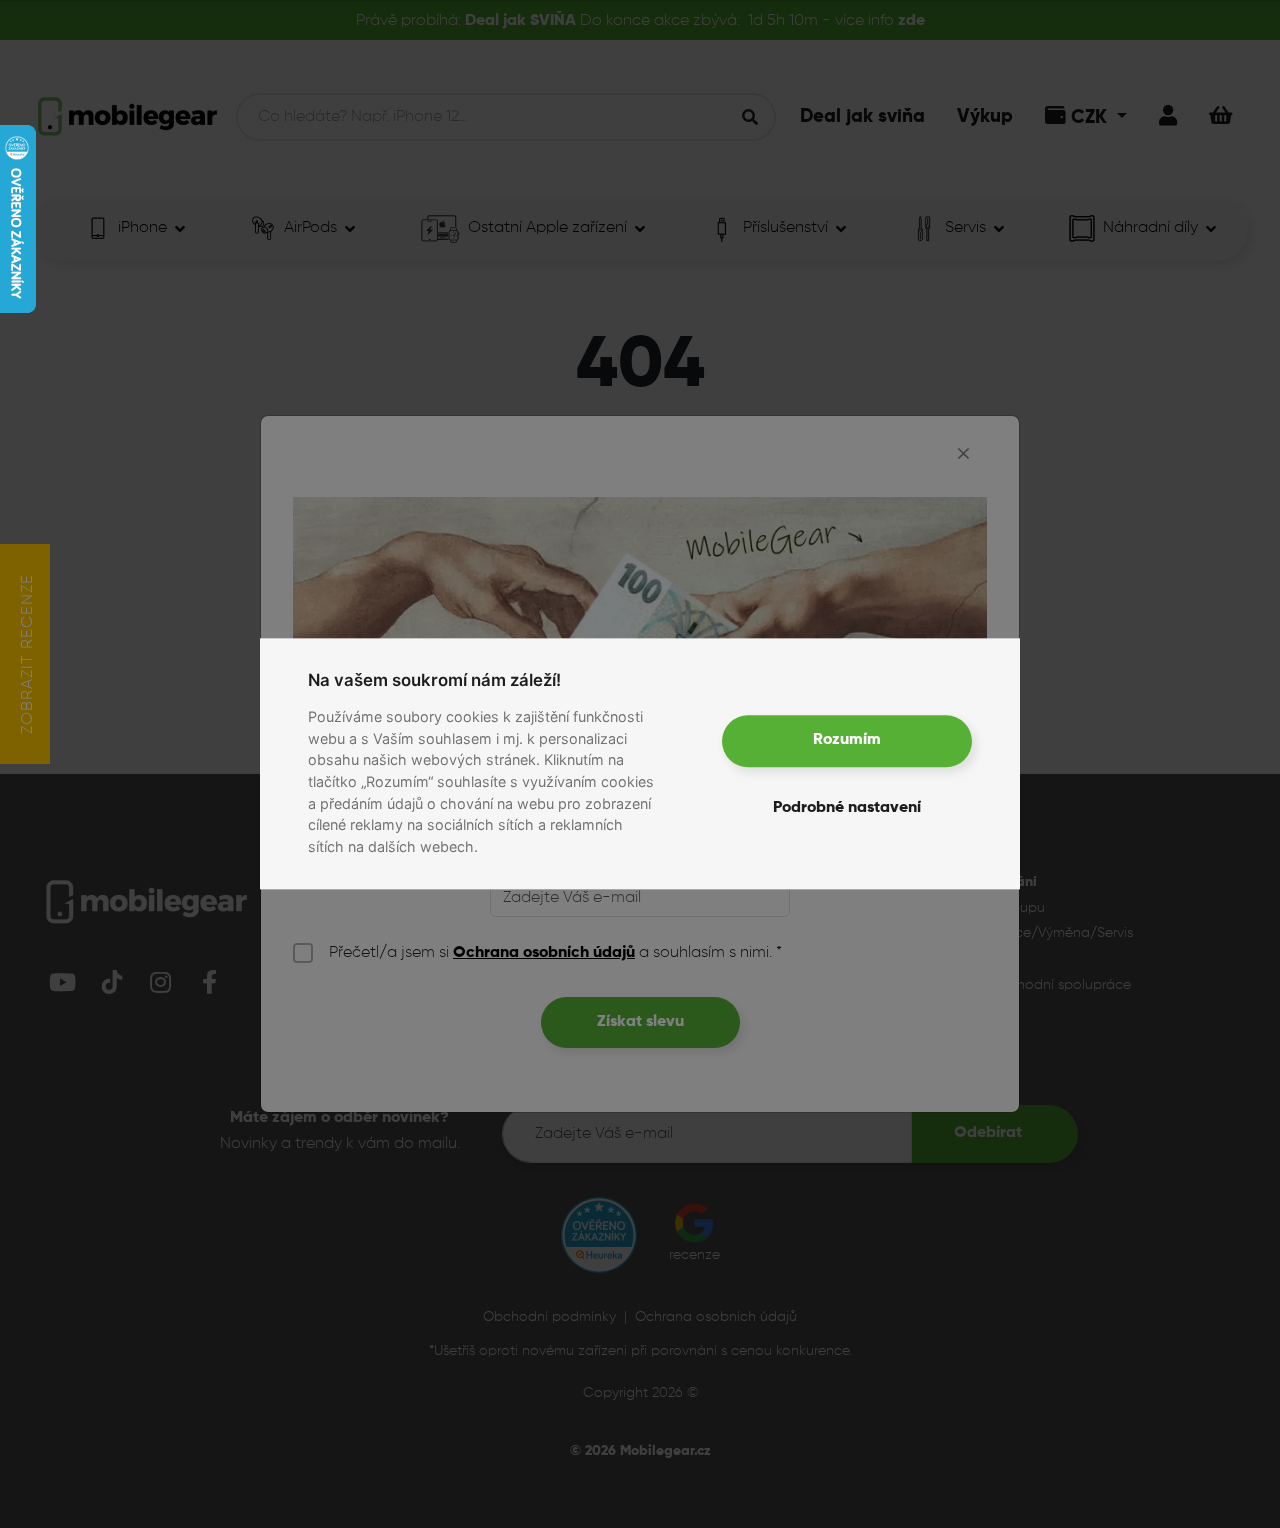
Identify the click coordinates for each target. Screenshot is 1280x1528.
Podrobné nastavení (847, 809)
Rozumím (847, 741)
